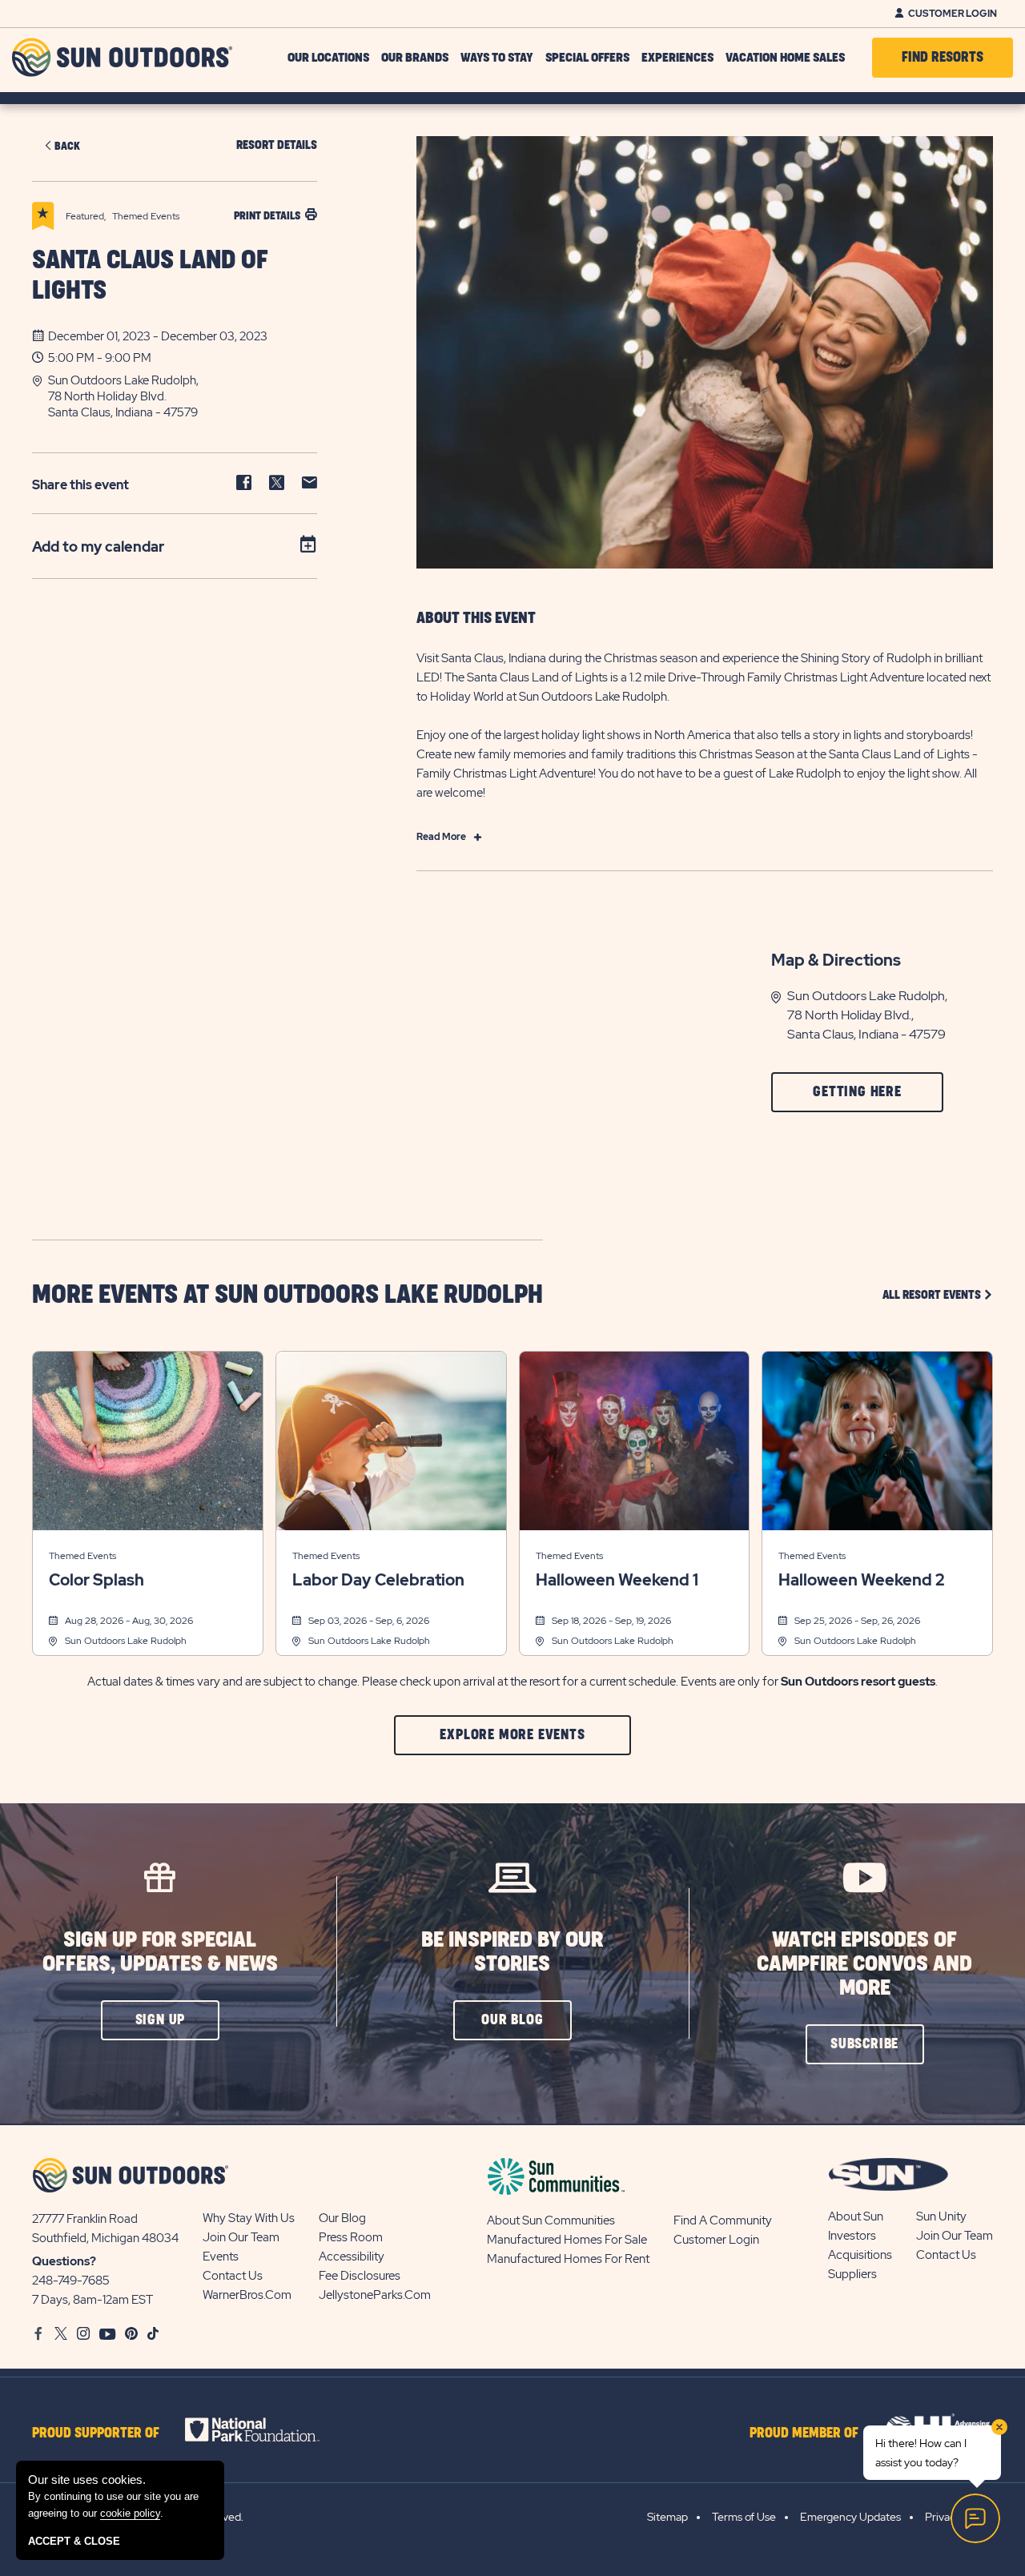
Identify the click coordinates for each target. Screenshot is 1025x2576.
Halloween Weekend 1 (617, 1580)
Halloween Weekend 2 (861, 1580)
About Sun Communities (551, 2220)
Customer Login (953, 14)
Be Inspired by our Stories (512, 1952)
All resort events (938, 1294)
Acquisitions (860, 2255)
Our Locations (328, 58)
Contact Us (233, 2276)
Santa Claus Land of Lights (150, 276)
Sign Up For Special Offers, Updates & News (160, 1952)
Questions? (64, 2261)
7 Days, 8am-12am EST (92, 2300)
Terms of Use (744, 2517)
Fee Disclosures (360, 2276)
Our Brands (415, 58)
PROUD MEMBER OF (804, 2433)
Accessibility (352, 2257)
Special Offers (587, 58)
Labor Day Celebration (378, 1580)
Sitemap (667, 2517)
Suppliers (852, 2274)
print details (267, 216)
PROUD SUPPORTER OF (96, 2433)
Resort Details (277, 145)
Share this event (80, 485)
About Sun (856, 2216)
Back (67, 146)
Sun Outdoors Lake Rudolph (126, 1641)
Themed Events (82, 1556)
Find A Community (723, 2220)
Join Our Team (241, 2237)
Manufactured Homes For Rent (568, 2259)
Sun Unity (941, 2216)
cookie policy (130, 2513)
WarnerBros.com (247, 2295)
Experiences (677, 58)
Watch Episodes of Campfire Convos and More (864, 1964)
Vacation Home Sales (785, 58)
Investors (852, 2236)
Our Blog (342, 2218)
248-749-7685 (71, 2281)
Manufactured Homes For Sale (567, 2240)
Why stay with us (249, 2218)
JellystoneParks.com (375, 2295)
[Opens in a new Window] (266, 2429)
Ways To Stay (497, 58)
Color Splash (96, 1580)
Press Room (351, 2237)
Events (221, 2257)
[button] (183, 396)
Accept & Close (74, 2541)
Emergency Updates (850, 2517)
